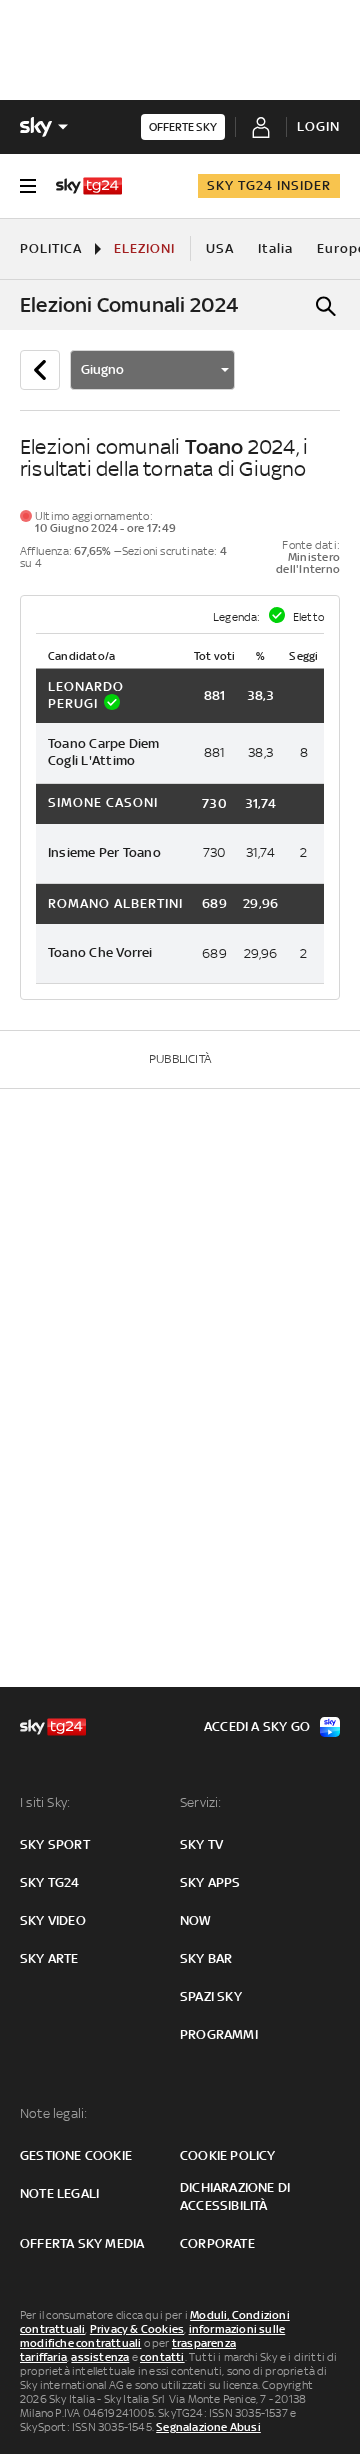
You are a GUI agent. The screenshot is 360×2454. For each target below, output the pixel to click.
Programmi (219, 2034)
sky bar (206, 1958)
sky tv (201, 1844)
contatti (162, 2357)
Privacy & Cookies (137, 2329)
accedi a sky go (257, 1726)
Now (196, 1920)
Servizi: (201, 1802)
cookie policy (228, 2155)
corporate (217, 2243)
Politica (51, 248)
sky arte (49, 1958)
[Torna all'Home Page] (89, 186)
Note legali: (53, 2113)
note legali (59, 2193)
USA (220, 248)
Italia (275, 248)
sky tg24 (50, 1882)
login (318, 126)
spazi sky (211, 1996)
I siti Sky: (45, 1802)
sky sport (55, 1844)
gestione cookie (76, 2155)
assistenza (100, 2357)
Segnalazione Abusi (208, 2427)
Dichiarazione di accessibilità (235, 2196)
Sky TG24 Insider (269, 185)
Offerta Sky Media (82, 2243)
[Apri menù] (28, 186)
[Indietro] (40, 370)
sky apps (210, 1882)
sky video (53, 1920)
